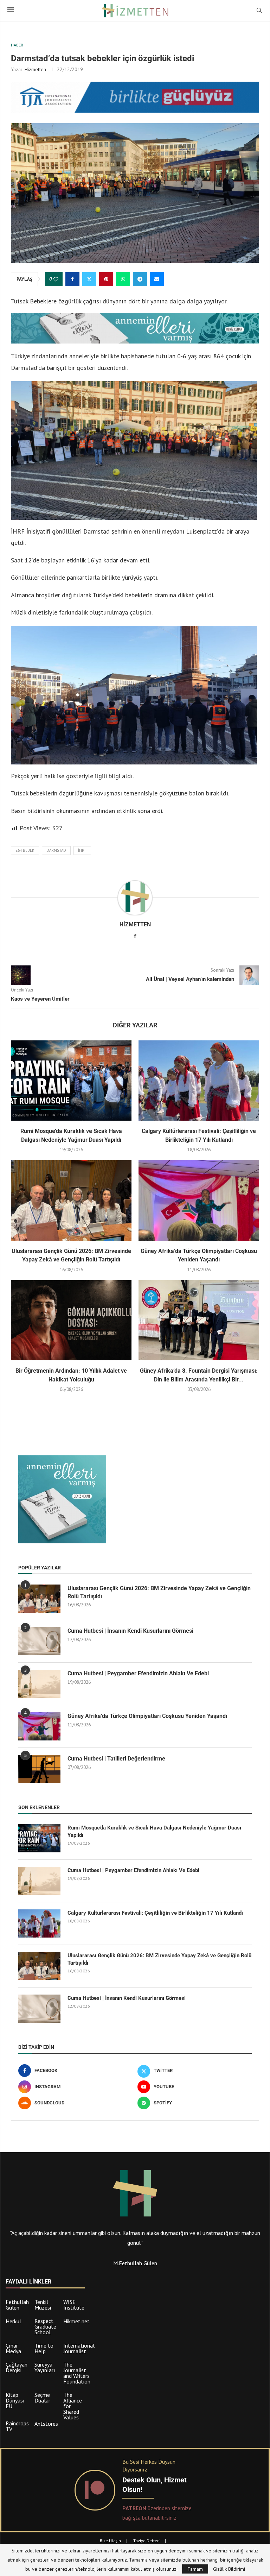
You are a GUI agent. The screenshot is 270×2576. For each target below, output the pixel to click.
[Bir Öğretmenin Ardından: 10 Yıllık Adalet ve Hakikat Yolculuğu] (71, 1320)
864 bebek (25, 850)
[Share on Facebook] (72, 279)
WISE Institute (74, 2305)
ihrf (82, 850)
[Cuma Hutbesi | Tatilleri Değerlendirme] (39, 1769)
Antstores (46, 2424)
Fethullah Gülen (17, 2305)
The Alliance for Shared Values (73, 2406)
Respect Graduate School (45, 2326)
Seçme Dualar (42, 2398)
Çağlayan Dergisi (17, 2367)
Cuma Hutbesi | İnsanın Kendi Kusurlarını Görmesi (130, 1631)
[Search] (259, 11)
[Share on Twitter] (89, 279)
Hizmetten (35, 69)
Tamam (195, 2569)
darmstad (56, 850)
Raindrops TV (17, 2426)
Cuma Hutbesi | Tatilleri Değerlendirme (116, 1759)
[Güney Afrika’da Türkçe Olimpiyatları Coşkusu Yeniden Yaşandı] (199, 1200)
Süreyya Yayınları (45, 2367)
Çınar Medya (13, 2348)
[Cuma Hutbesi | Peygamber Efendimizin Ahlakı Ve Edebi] (39, 1684)
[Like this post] (56, 279)
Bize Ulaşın (110, 2541)
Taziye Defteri (146, 2541)
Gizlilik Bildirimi (229, 2569)
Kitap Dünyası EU (15, 2400)
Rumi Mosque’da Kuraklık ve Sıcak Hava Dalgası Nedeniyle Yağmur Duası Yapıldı (154, 1831)
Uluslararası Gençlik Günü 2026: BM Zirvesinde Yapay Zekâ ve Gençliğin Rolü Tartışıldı (159, 1592)
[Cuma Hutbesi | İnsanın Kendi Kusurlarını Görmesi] (39, 1641)
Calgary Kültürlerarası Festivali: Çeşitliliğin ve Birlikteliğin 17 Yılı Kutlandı (155, 1913)
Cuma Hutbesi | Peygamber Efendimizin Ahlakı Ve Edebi (138, 1673)
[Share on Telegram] (140, 279)
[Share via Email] (157, 279)
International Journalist (79, 2348)
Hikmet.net (76, 2321)
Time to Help (44, 2348)
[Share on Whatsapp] (123, 279)
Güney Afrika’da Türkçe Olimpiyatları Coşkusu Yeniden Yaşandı (147, 1716)
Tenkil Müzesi (43, 2305)
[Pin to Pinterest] (106, 279)
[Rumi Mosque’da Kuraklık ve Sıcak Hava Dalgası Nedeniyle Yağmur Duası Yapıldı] (71, 1081)
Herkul (13, 2321)
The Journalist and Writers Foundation (77, 2373)
